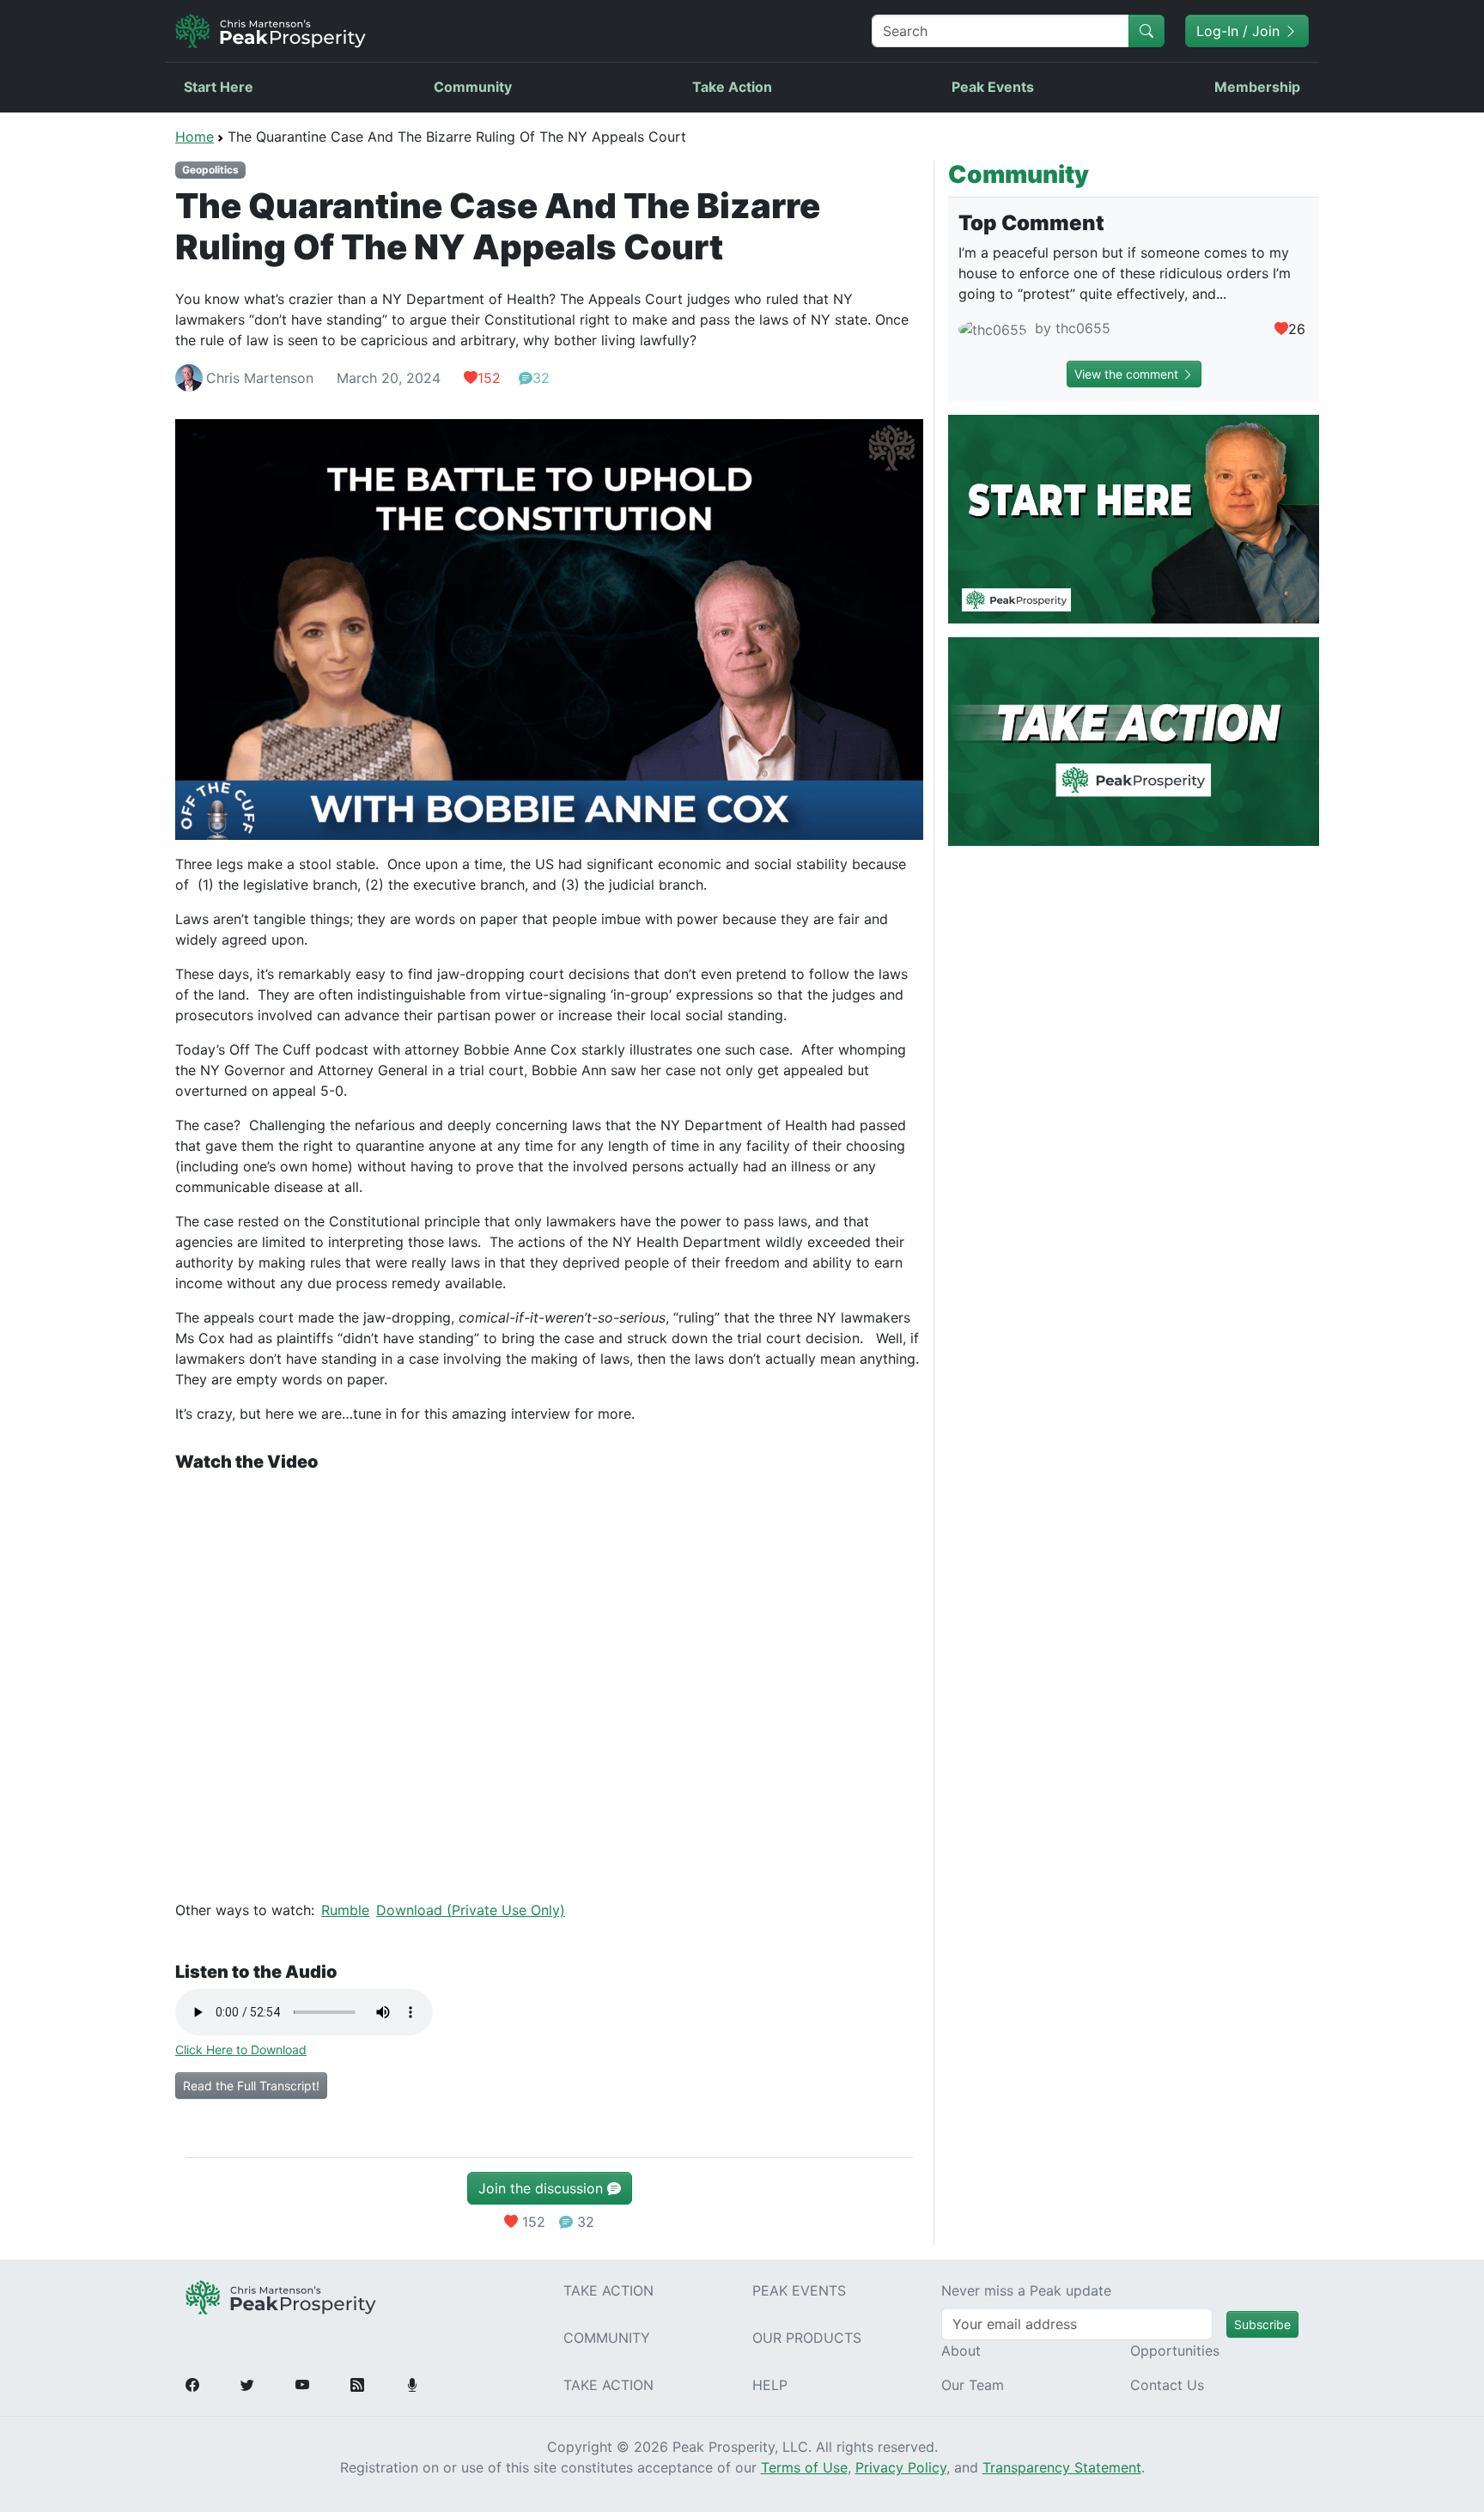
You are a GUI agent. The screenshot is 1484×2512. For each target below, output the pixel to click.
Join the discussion (543, 2188)
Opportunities (1175, 2351)
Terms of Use (804, 2467)
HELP (770, 2385)
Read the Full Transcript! (251, 2086)
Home (195, 137)
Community (473, 87)
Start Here (219, 87)
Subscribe (1262, 2324)
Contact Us (1167, 2385)
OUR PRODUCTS (807, 2338)
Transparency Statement (1062, 2467)
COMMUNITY (607, 2338)
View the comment (1128, 374)
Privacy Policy (901, 2467)
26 (1297, 329)
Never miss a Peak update (1026, 2290)
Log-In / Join (1240, 31)
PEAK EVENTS (799, 2290)
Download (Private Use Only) (471, 1910)
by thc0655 (1070, 328)
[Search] (1146, 31)
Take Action (732, 87)
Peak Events (993, 87)
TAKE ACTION (608, 2290)
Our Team (973, 2385)
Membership (1257, 87)
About (961, 2351)
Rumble (345, 1910)
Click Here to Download (241, 2050)
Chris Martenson (260, 378)
